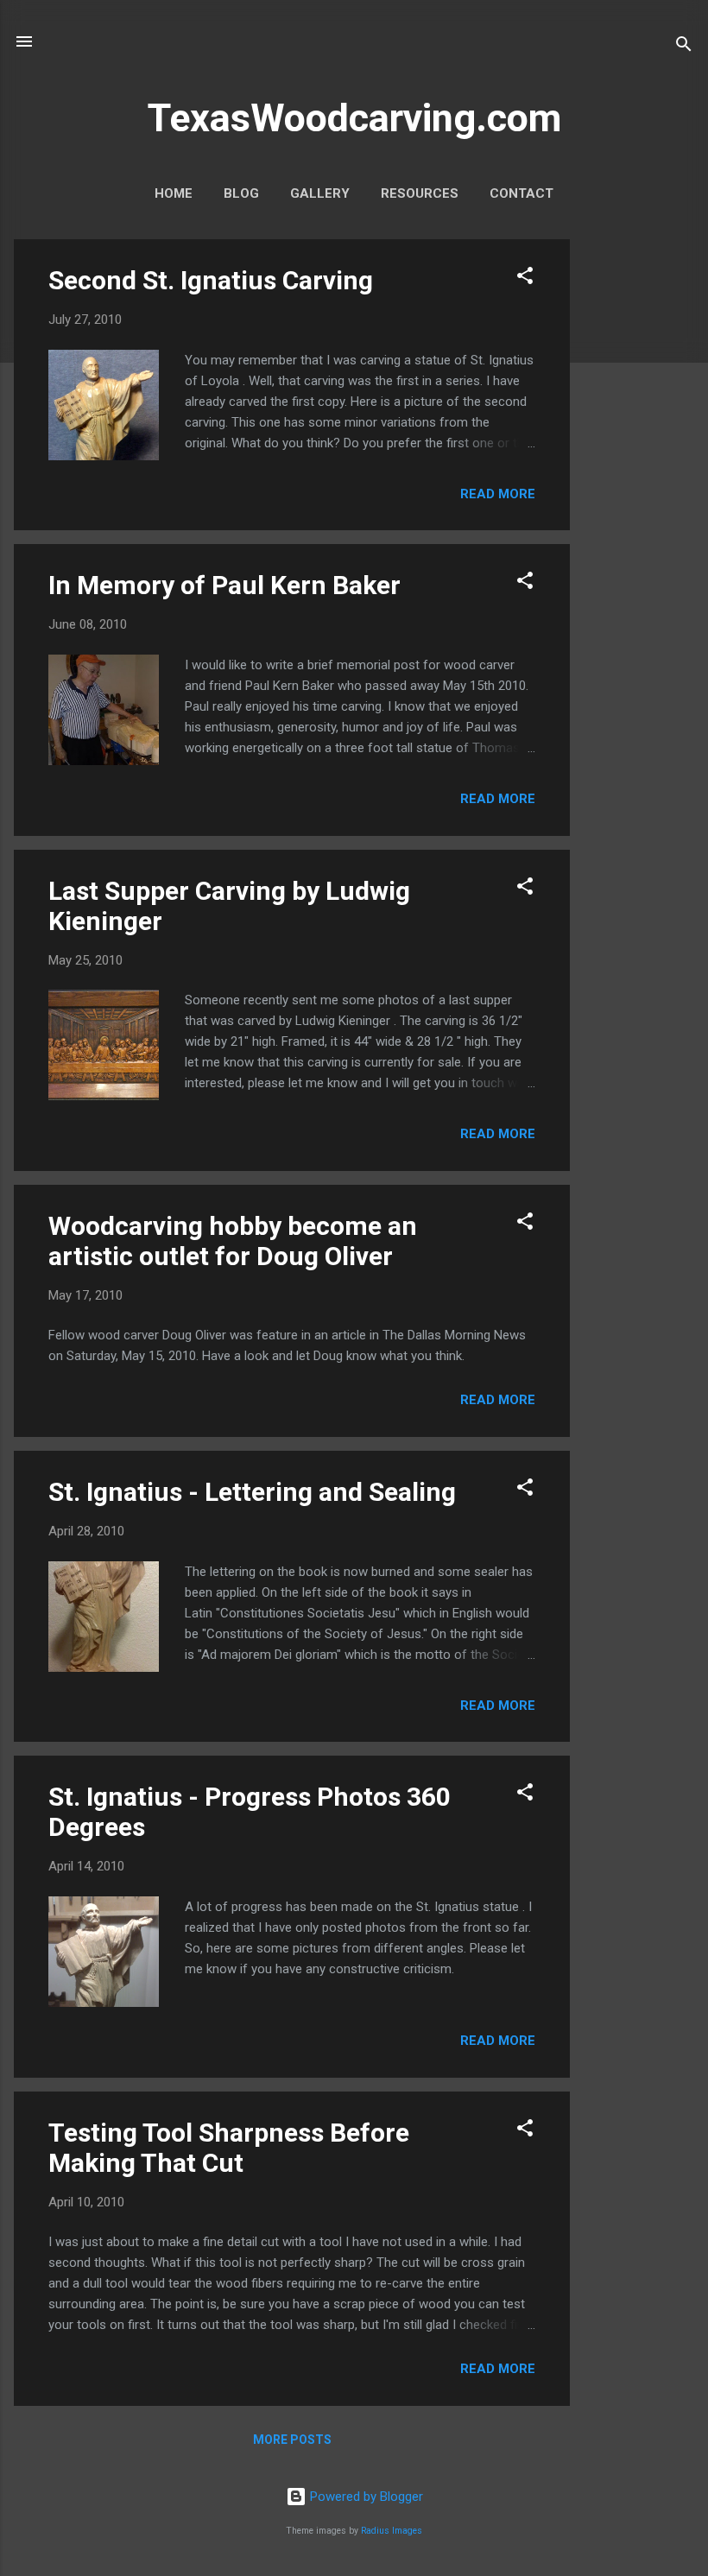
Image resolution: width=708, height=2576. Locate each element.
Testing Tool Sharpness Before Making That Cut (229, 2148)
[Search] (684, 47)
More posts (292, 2440)
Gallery (320, 193)
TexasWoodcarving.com (354, 118)
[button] (525, 278)
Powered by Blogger (365, 2497)
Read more (498, 494)
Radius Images (392, 2531)
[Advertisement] (639, 498)
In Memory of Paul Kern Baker (224, 585)
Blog (241, 193)
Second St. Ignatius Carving (211, 280)
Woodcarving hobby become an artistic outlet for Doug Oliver (233, 1241)
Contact (522, 193)
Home (174, 193)
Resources (420, 193)
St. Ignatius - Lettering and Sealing (252, 1492)
